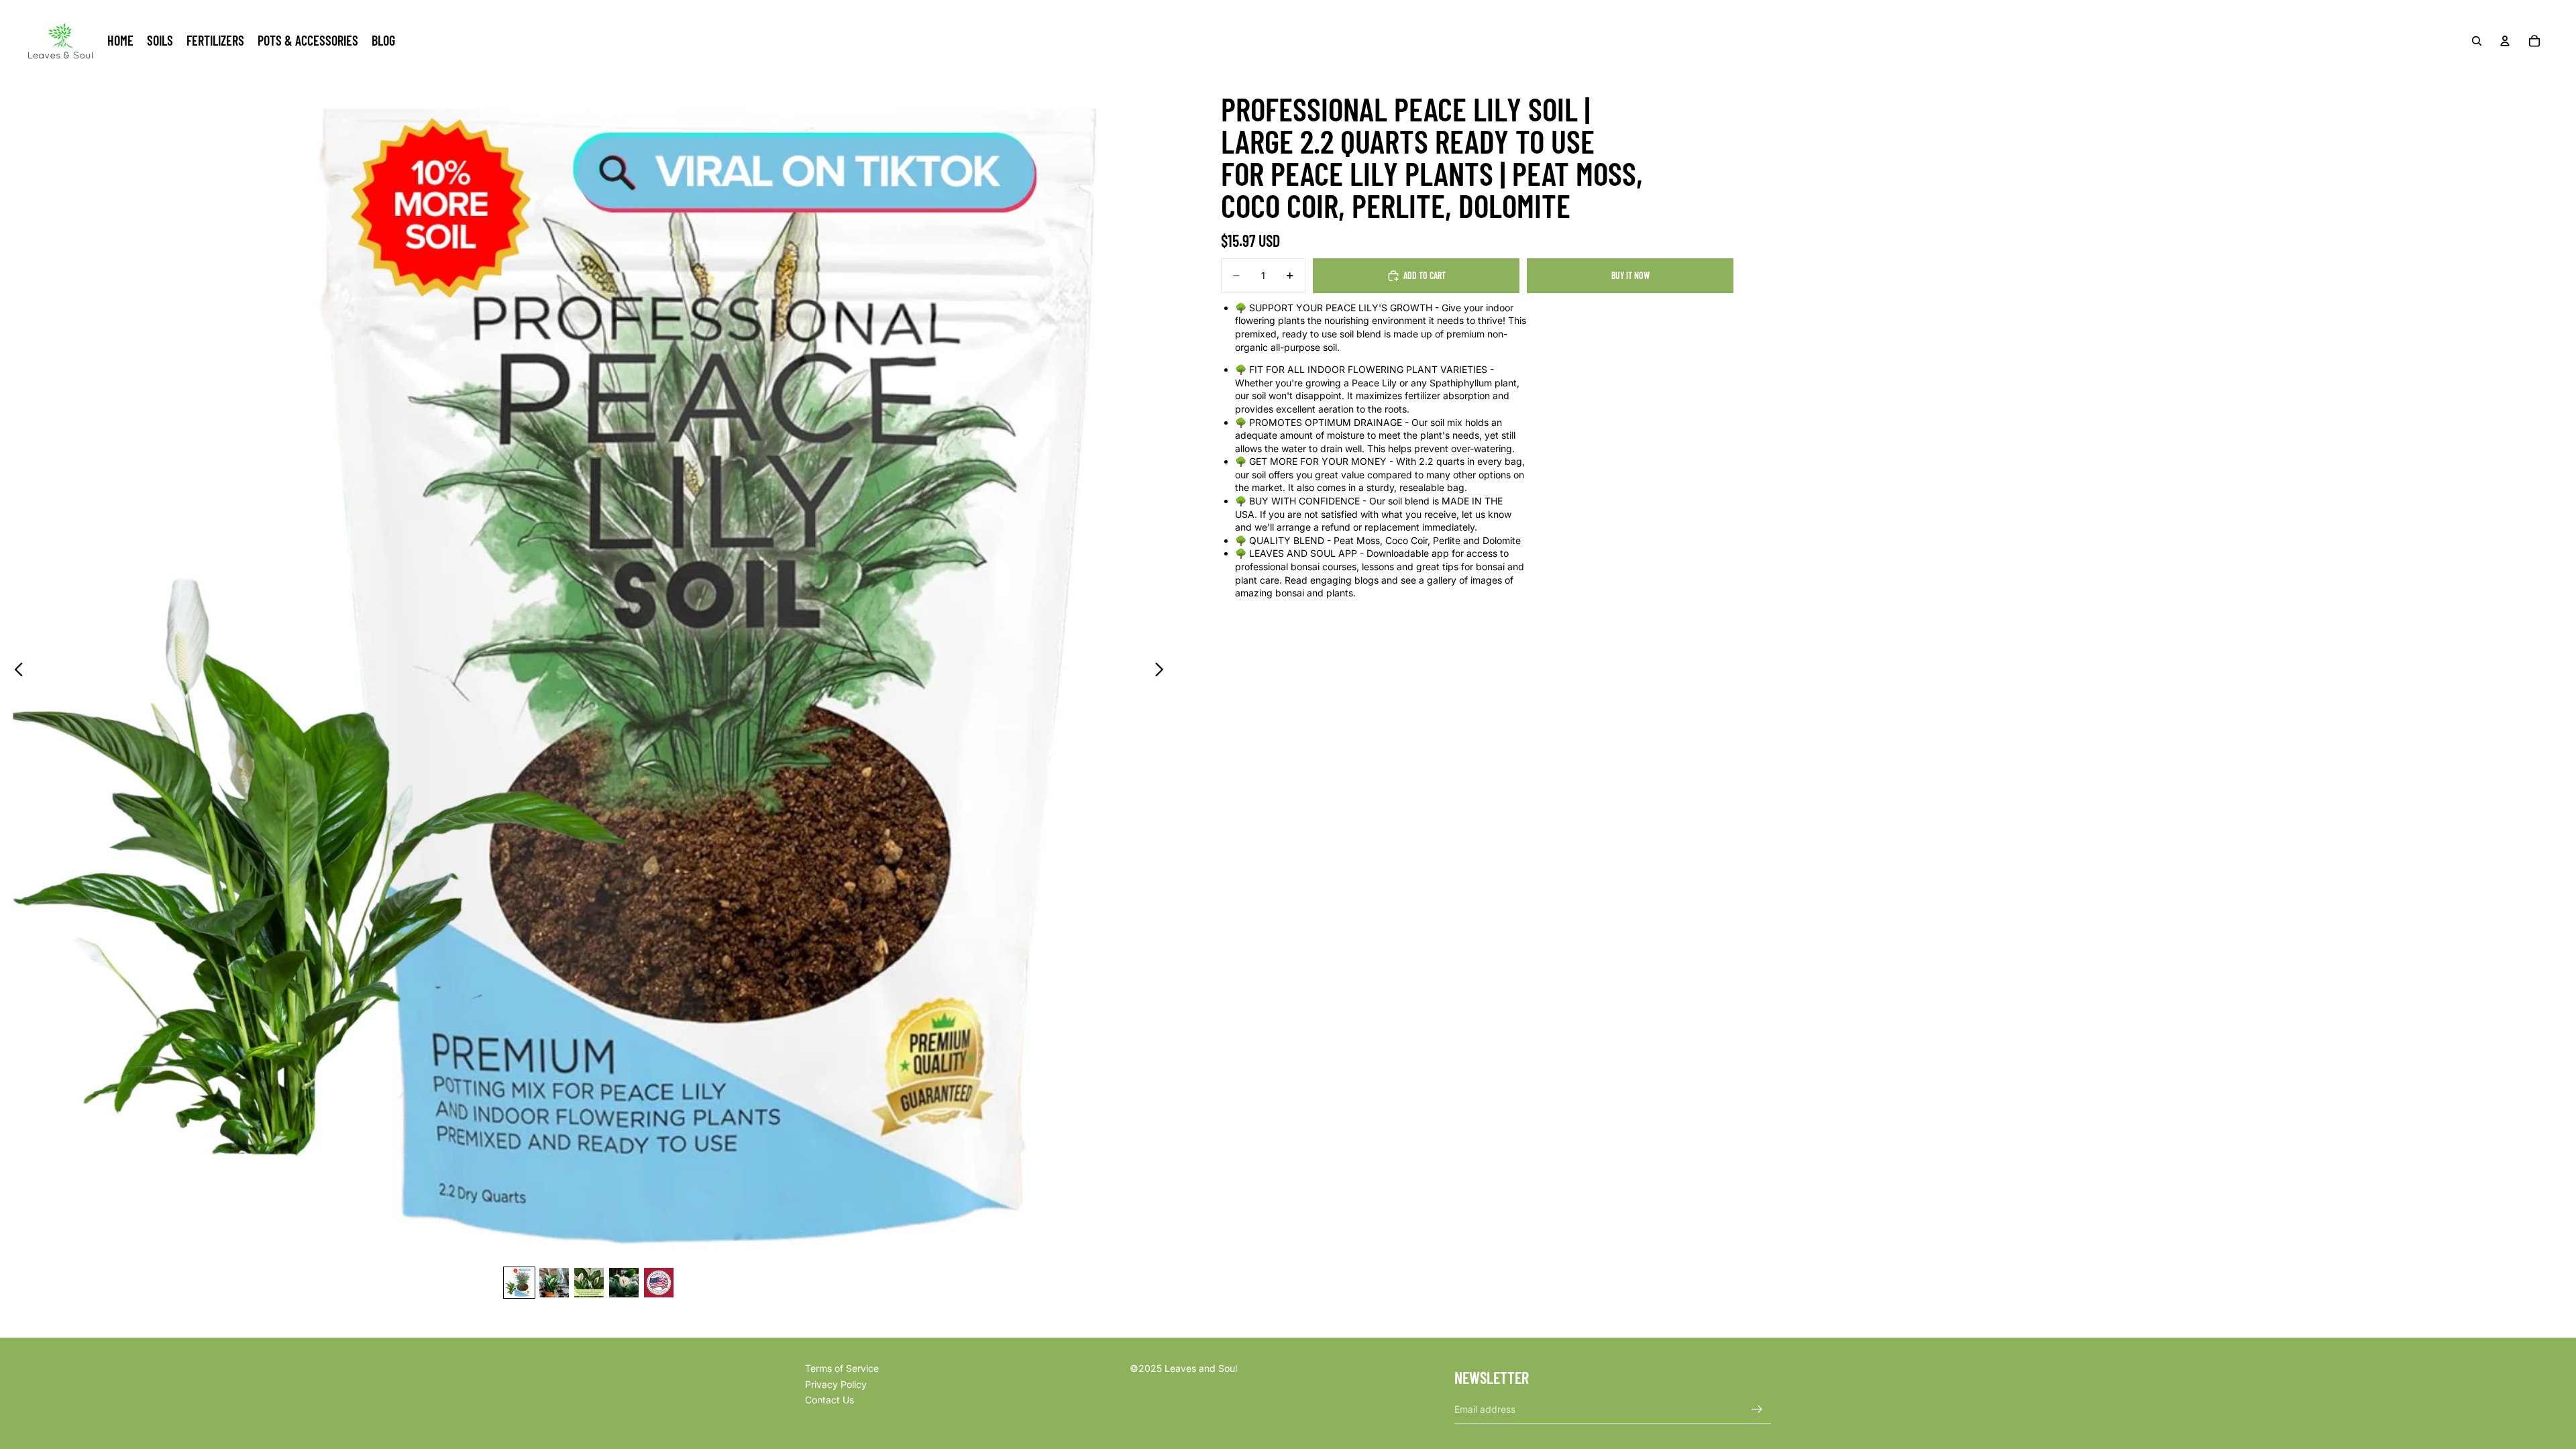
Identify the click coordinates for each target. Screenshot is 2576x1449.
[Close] (1370, 623)
